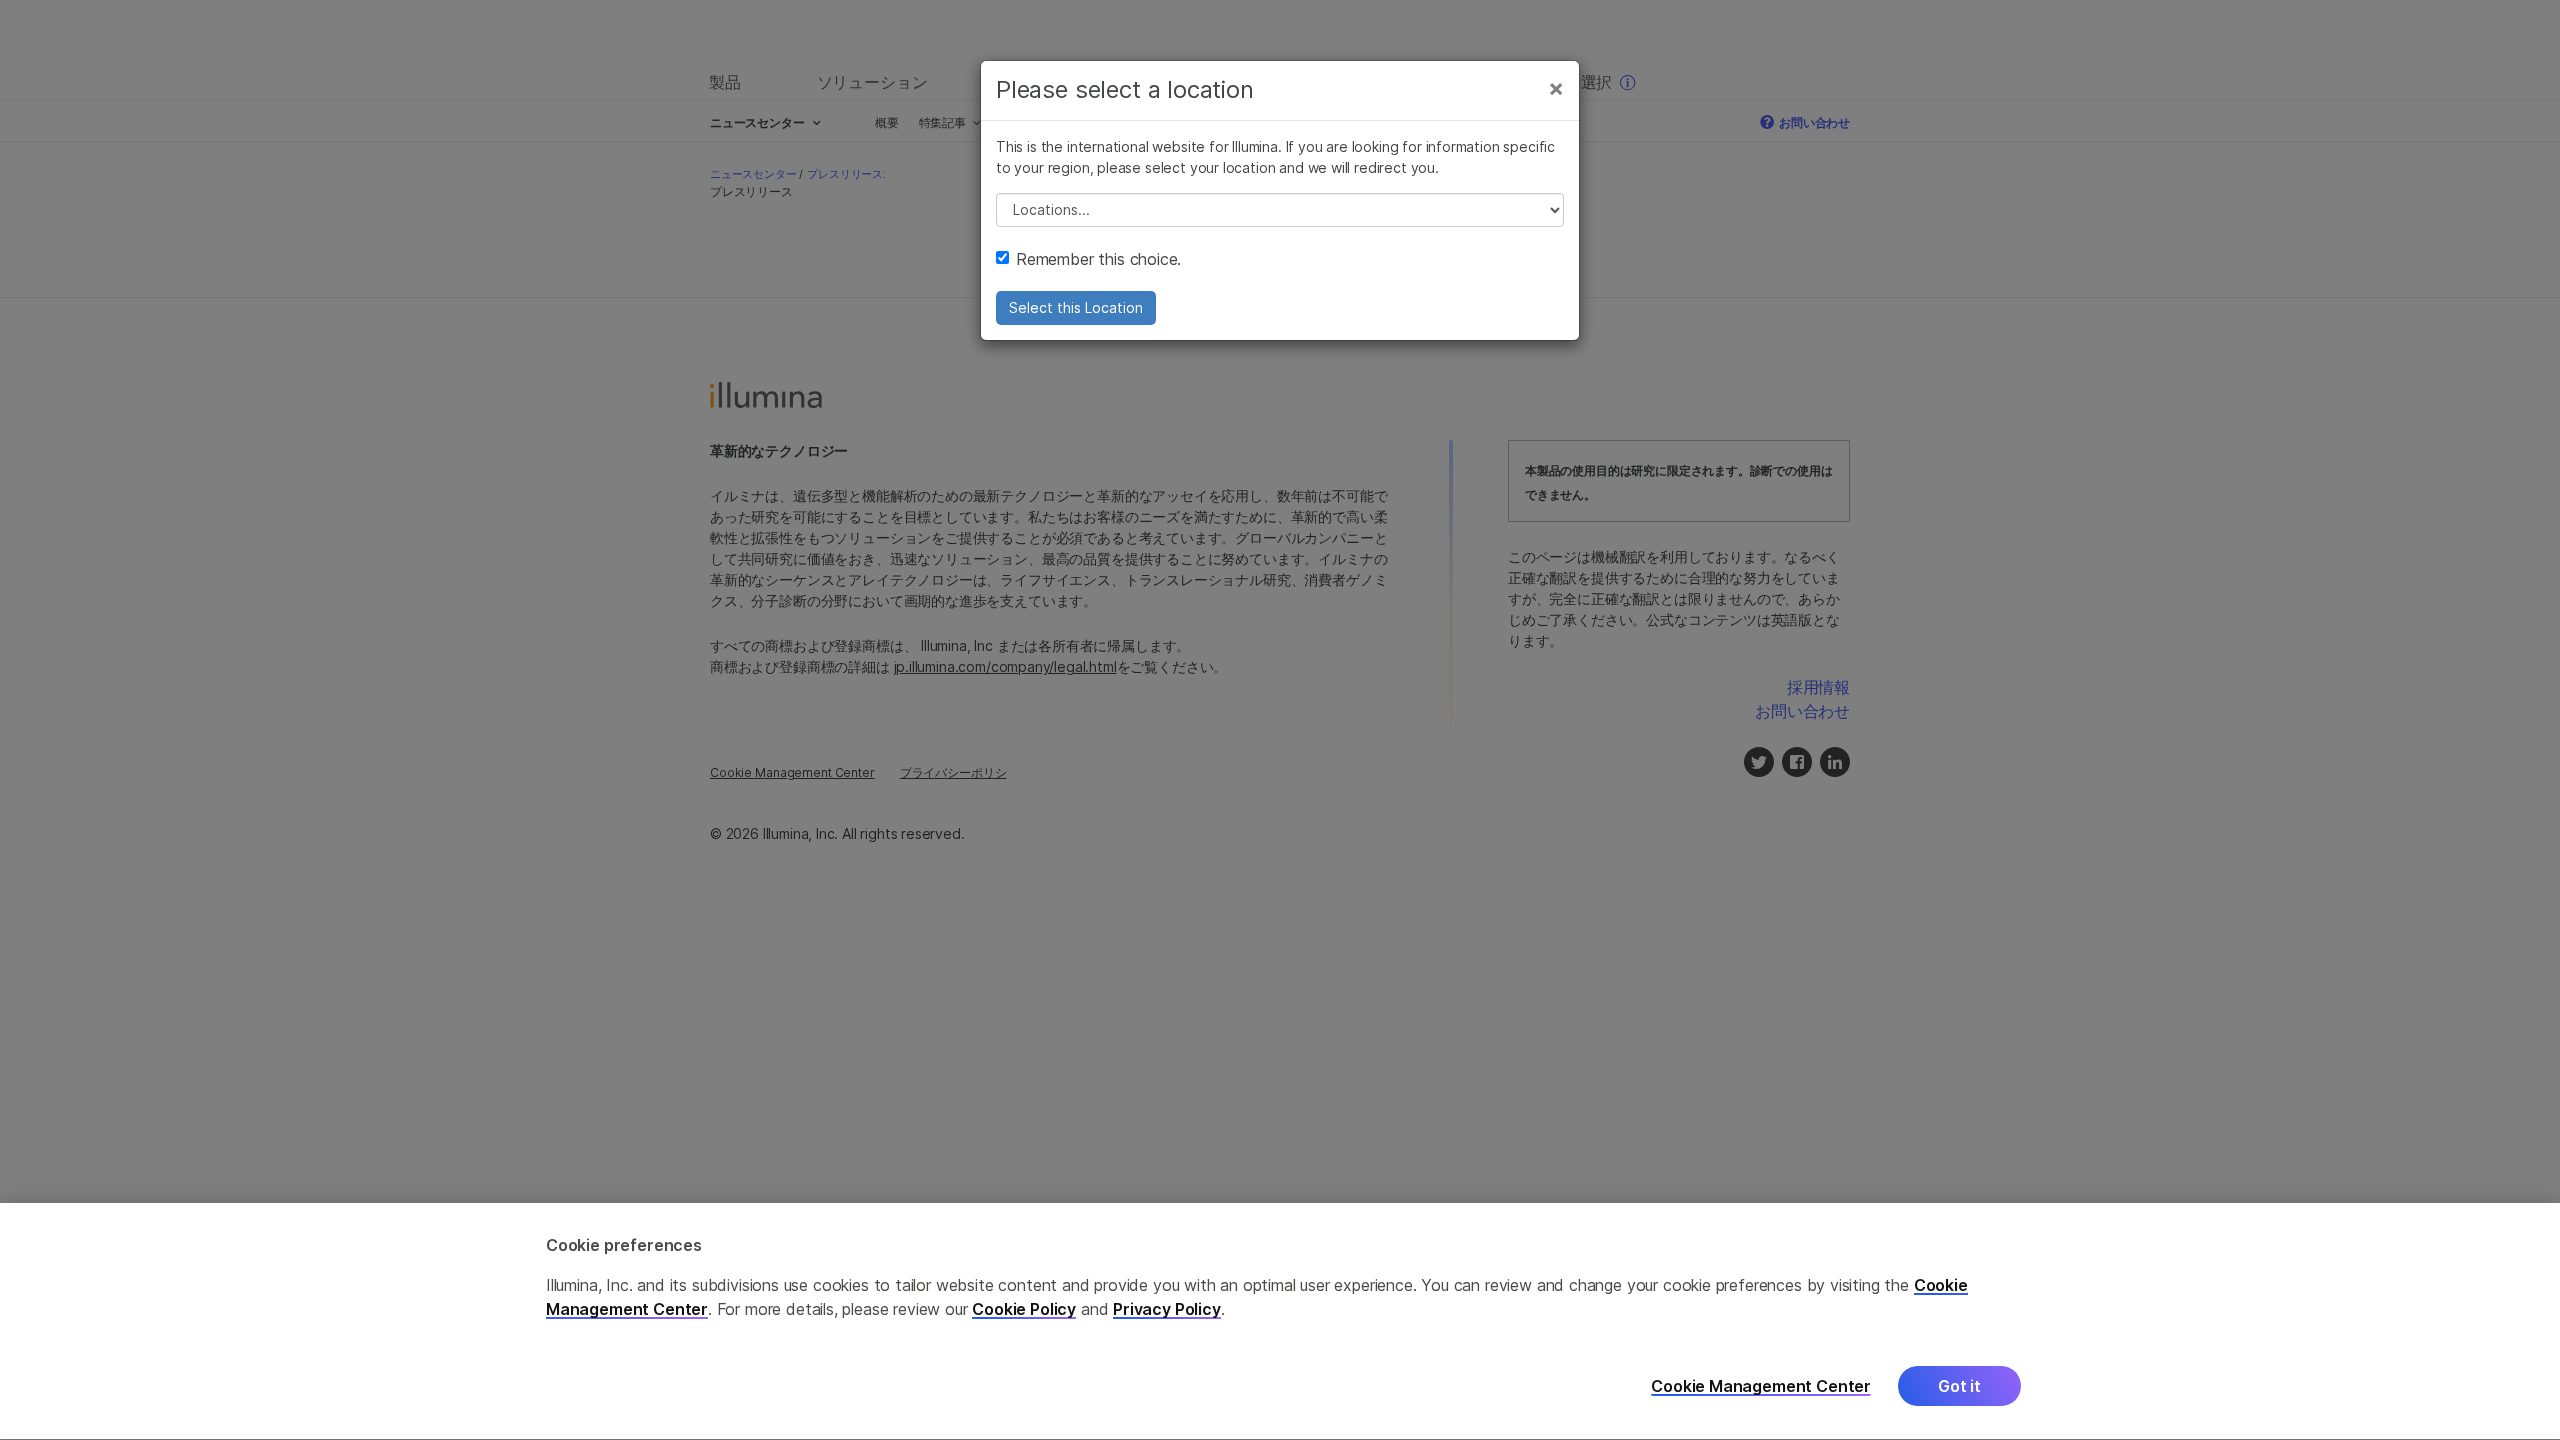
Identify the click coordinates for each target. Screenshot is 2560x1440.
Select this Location (1076, 307)
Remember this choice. (1098, 259)
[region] (1280, 1321)
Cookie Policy (1024, 1310)
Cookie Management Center (1761, 1386)
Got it (1959, 1387)
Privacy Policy (1167, 1310)
